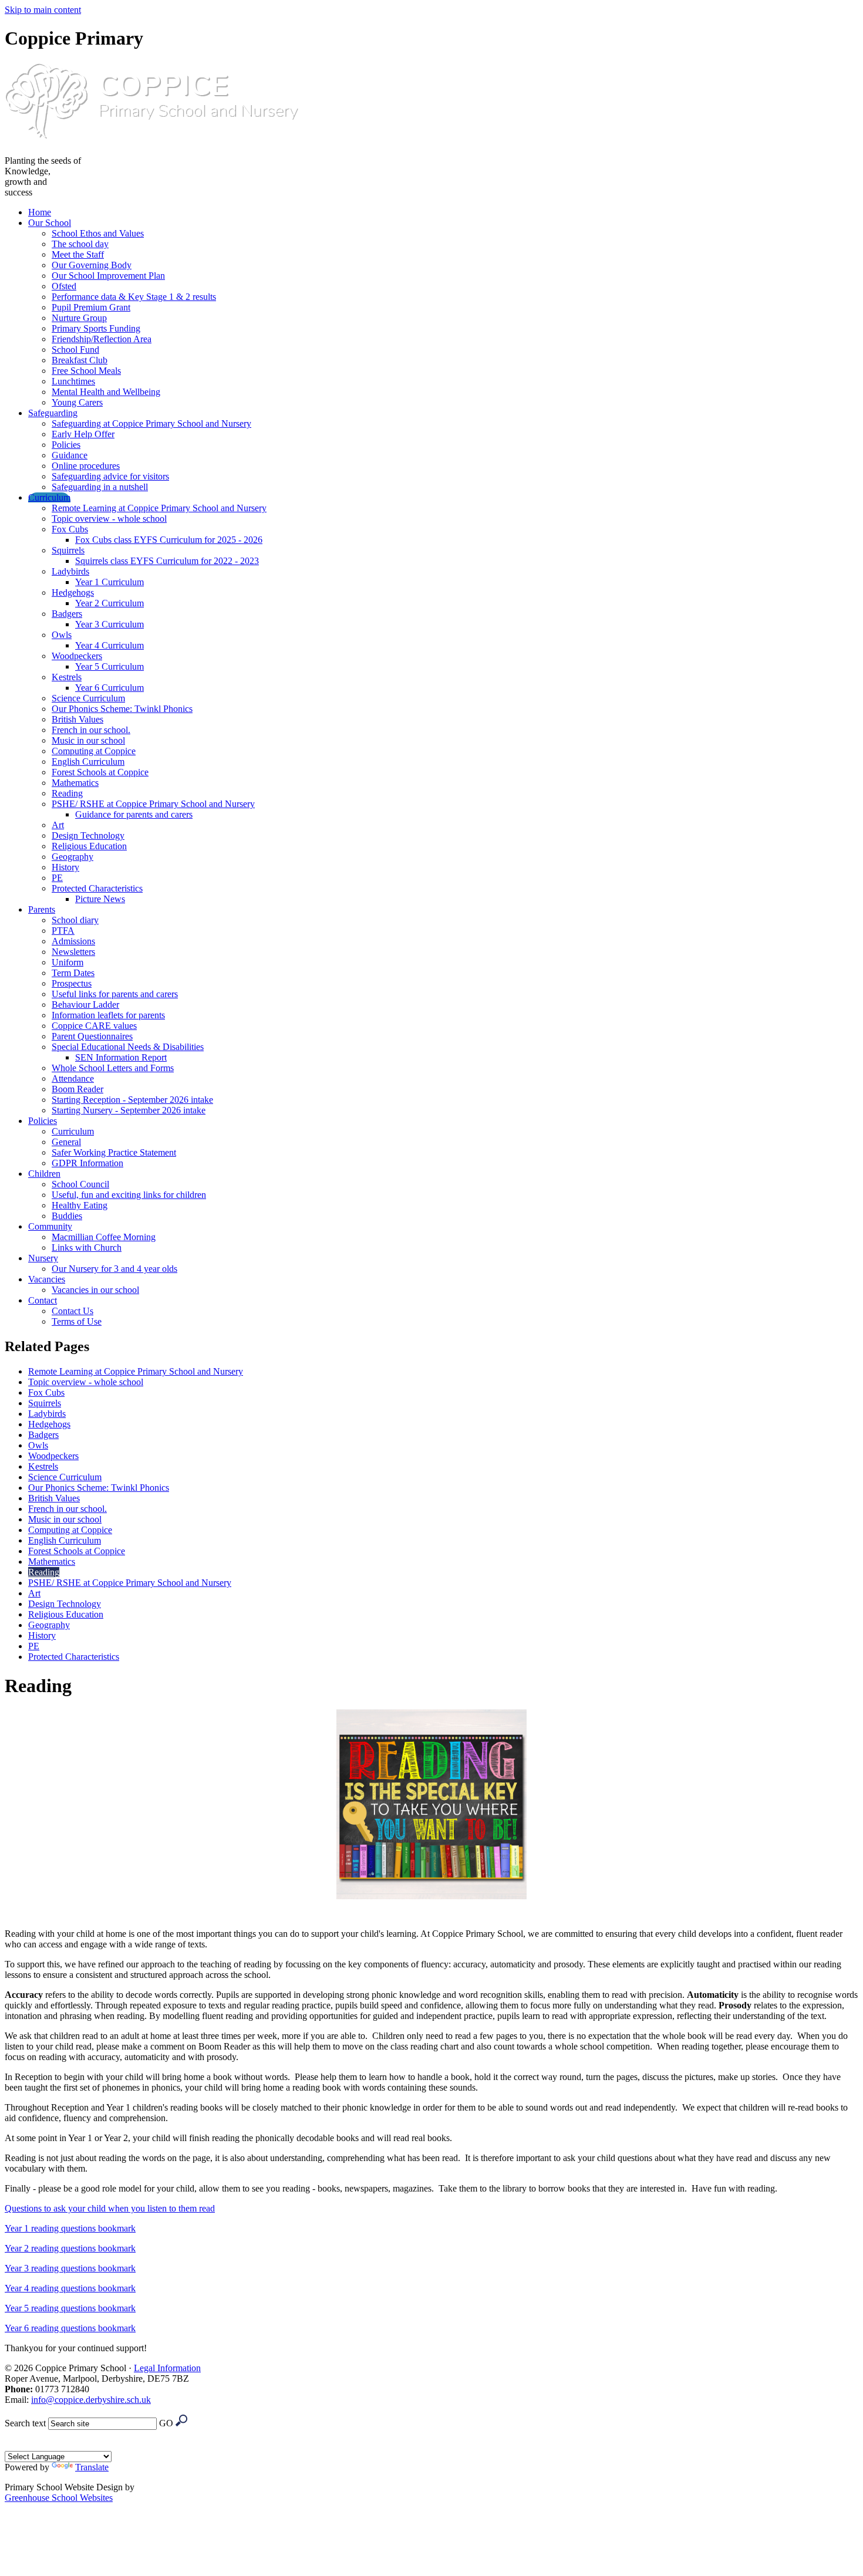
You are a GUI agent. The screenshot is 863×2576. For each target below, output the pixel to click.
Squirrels (68, 550)
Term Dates (73, 973)
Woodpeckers (77, 656)
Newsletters (73, 952)
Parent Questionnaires (92, 1036)
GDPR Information (87, 1163)
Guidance (70, 455)
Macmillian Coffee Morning (104, 1237)
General (66, 1142)
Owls (62, 635)
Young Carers (77, 402)
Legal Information (167, 2368)
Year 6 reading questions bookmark (70, 2328)
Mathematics (75, 783)
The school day (80, 244)
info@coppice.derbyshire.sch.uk (91, 2400)
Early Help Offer (83, 434)
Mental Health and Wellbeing (106, 392)
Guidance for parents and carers (134, 814)
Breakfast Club (80, 360)
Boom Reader (77, 1089)
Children (44, 1174)
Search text (25, 2423)
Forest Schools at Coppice (100, 772)
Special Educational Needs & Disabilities (128, 1047)
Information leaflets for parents (108, 1015)
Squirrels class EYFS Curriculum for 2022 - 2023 (167, 561)
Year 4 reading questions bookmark (70, 2288)
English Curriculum (88, 762)
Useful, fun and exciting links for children (129, 1195)
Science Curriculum (88, 698)
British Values (77, 719)
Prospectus (72, 983)
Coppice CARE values (94, 1026)
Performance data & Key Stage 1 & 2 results (134, 297)
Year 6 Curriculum (109, 688)
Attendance (73, 1078)
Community (50, 1226)
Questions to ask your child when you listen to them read (110, 2208)
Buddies (67, 1216)
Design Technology (88, 835)
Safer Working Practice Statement (114, 1152)
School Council (80, 1184)
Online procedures (86, 466)
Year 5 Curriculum (109, 666)
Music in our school (88, 740)
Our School (50, 223)
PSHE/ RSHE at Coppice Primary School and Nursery (153, 804)
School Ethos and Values (98, 233)
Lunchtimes (73, 381)
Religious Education (89, 846)
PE (57, 878)
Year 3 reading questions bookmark (70, 2268)
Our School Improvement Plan (108, 276)
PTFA (63, 931)
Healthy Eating (80, 1205)
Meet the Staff (78, 254)
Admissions (73, 941)
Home (40, 212)
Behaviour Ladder (85, 1005)
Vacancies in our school (95, 1290)
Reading (67, 793)
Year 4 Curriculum (109, 645)
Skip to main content (43, 10)
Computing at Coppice (94, 751)
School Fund (75, 350)
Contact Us (73, 1311)
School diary (75, 920)
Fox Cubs (70, 529)
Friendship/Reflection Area (102, 339)
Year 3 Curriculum (109, 624)
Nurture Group (79, 318)
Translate (92, 2467)
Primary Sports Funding (96, 328)
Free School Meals (86, 371)
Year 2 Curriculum (109, 603)
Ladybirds (70, 571)
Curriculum (49, 497)
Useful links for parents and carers (115, 994)
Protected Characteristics (97, 888)
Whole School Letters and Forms (113, 1068)
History (65, 867)
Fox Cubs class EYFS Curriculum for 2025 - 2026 (169, 540)
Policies (66, 445)
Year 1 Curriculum (109, 582)
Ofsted (64, 286)
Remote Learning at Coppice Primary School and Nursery (159, 508)
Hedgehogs (73, 592)
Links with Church (87, 1248)
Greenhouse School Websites (59, 2498)
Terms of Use (77, 1321)
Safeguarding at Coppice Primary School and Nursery (151, 423)
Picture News (100, 899)
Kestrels (67, 677)
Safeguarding (53, 413)
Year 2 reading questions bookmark (70, 2248)
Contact (43, 1300)
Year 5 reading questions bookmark (70, 2308)
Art (58, 825)
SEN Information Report (121, 1057)
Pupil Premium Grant (91, 307)
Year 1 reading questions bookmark (70, 2228)
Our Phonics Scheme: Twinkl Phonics (122, 709)
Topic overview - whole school (109, 519)
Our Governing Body (92, 265)
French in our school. (91, 730)
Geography (73, 857)
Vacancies (47, 1279)
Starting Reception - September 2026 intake (132, 1100)
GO (166, 2423)
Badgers (67, 614)
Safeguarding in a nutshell (100, 487)
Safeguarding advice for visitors (110, 476)
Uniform (68, 962)
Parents (42, 909)
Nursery (43, 1258)
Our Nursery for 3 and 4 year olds (114, 1269)
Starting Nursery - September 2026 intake (129, 1110)
